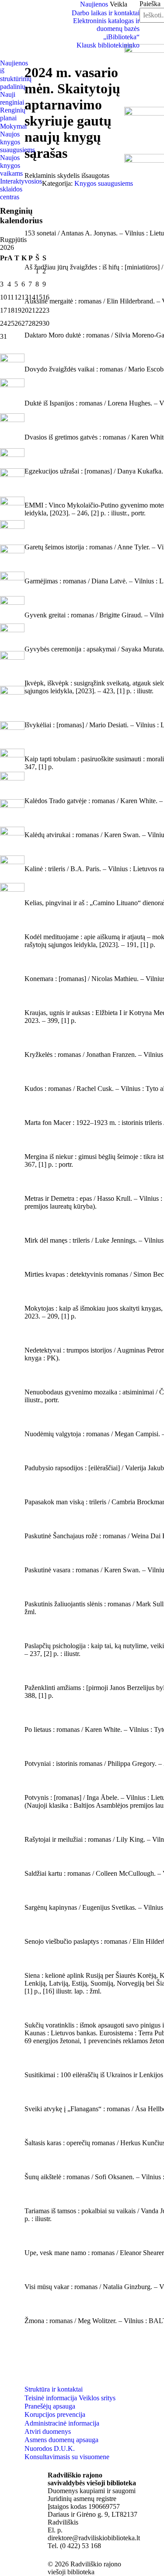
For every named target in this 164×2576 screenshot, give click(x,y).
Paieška (150, 4)
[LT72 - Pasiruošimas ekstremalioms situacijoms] (12, 373)
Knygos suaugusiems (104, 183)
